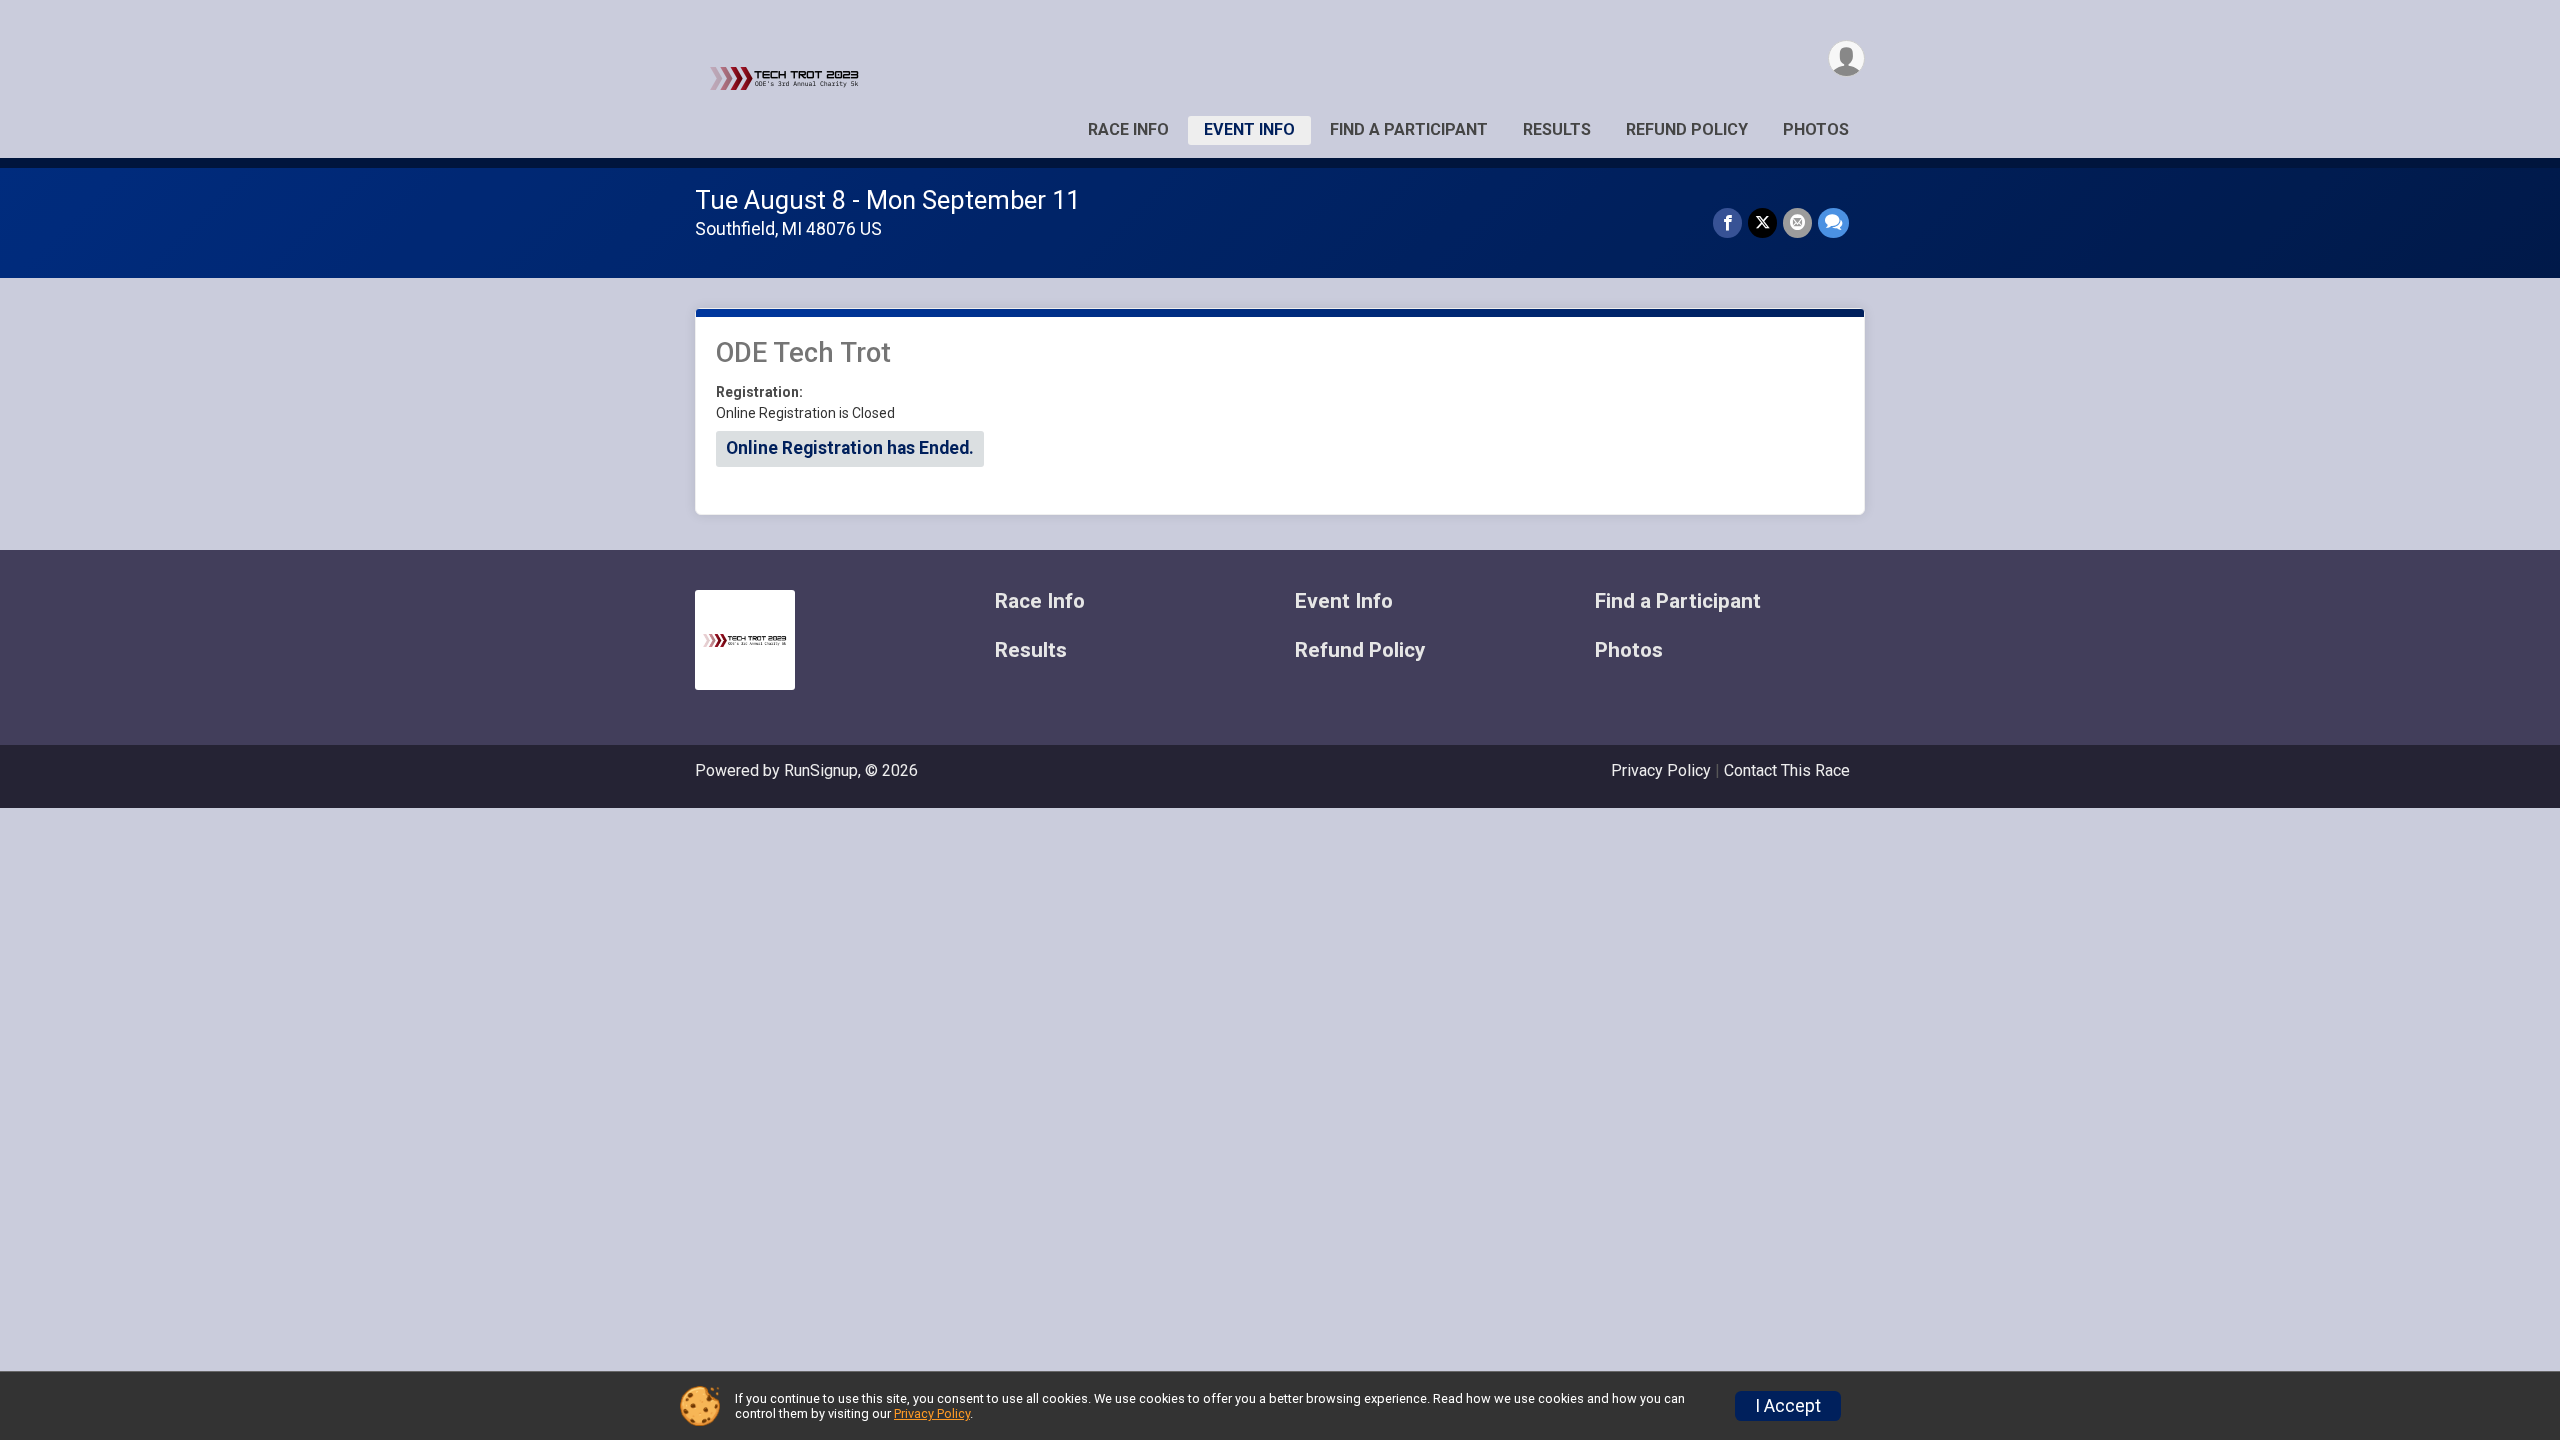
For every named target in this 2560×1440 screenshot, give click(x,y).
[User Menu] (1846, 58)
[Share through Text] (1833, 222)
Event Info (1249, 129)
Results (1557, 129)
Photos (1816, 129)
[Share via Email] (1797, 222)
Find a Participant (1409, 129)
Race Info (1128, 129)
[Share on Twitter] (1762, 222)
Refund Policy (1687, 129)
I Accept (1788, 1406)
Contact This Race (1787, 770)
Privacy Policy (1661, 770)
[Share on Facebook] (1727, 222)
